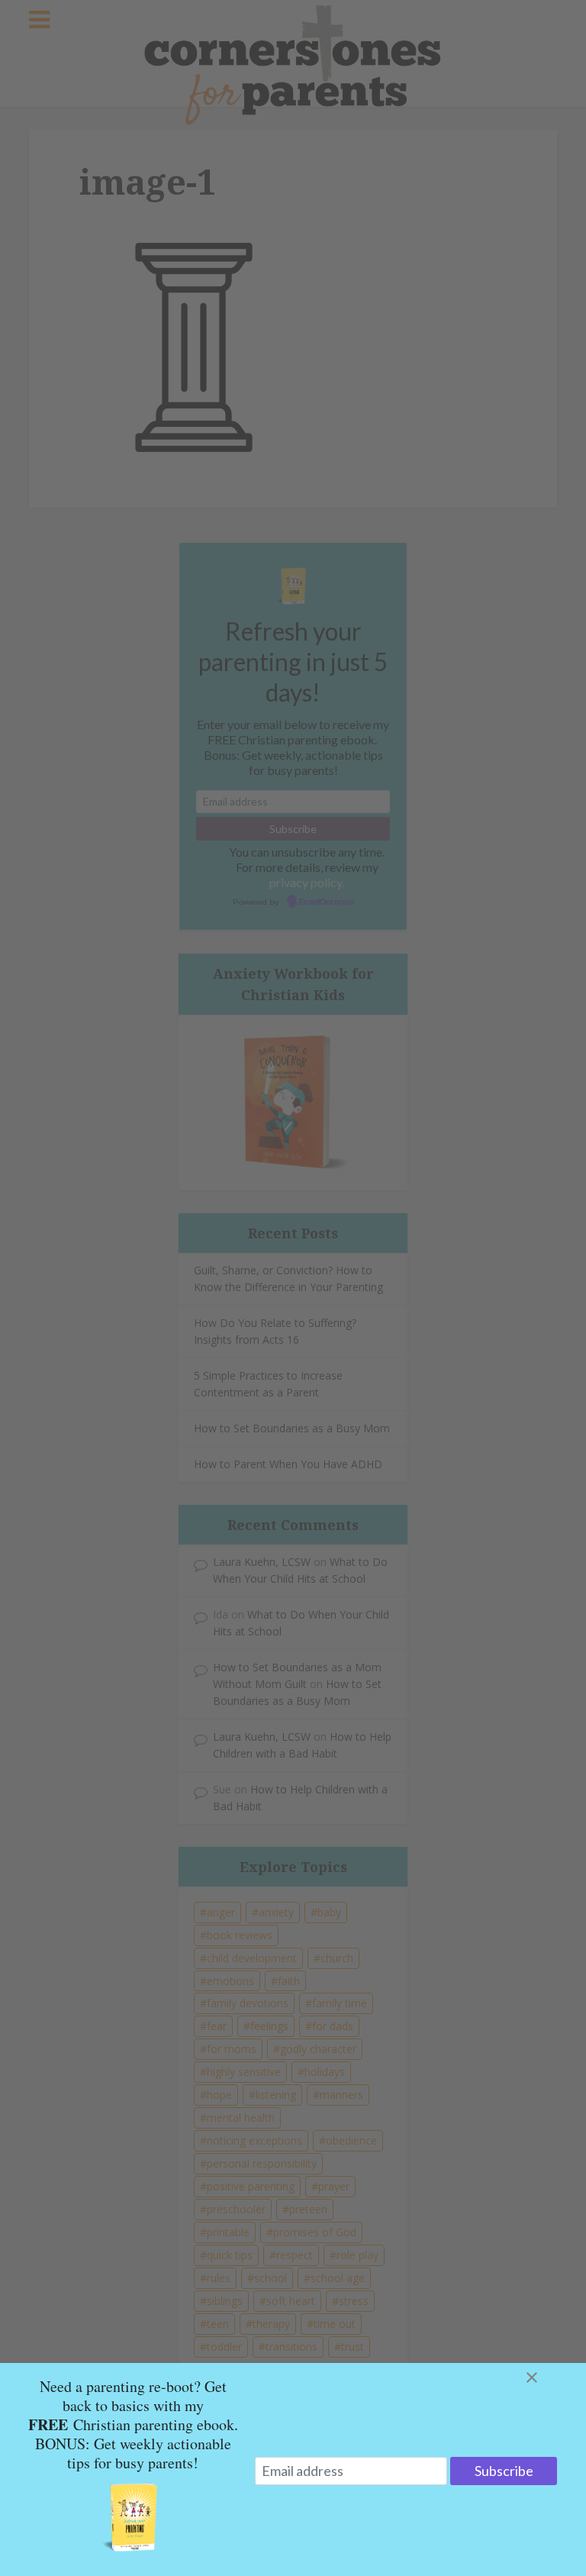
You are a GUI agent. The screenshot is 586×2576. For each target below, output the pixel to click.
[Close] (550, 2377)
